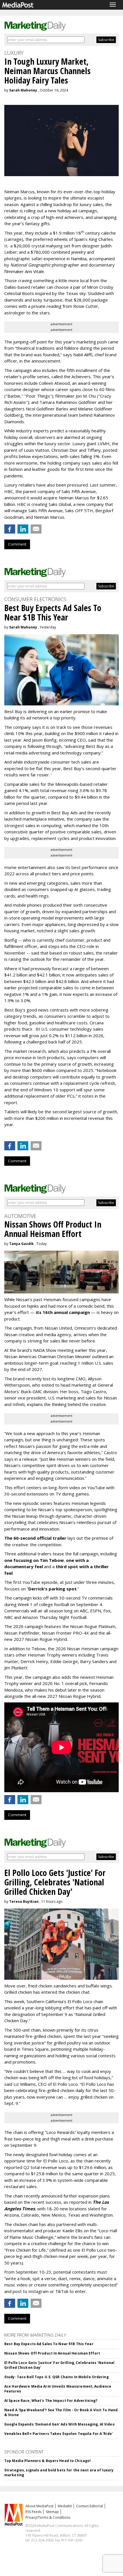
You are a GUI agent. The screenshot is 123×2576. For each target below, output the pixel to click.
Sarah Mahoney (23, 90)
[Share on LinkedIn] (23, 529)
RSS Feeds (33, 2512)
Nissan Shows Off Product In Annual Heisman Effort (52, 2353)
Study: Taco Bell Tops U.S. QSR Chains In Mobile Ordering (56, 2377)
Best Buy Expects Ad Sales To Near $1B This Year (49, 2344)
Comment (17, 544)
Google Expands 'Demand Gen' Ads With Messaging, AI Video (59, 2424)
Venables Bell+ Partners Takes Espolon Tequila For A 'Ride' (58, 2434)
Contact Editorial (90, 2506)
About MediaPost (39, 2506)
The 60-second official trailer (35, 1538)
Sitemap (52, 2512)
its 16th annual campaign (63, 1312)
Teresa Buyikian (24, 1902)
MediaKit (65, 2506)
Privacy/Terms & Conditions (48, 2517)
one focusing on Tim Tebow (34, 1560)
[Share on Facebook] (10, 529)
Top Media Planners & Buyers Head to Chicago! (47, 2461)
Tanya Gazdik (21, 1244)
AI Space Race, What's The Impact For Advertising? (51, 2401)
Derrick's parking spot (52, 1589)
